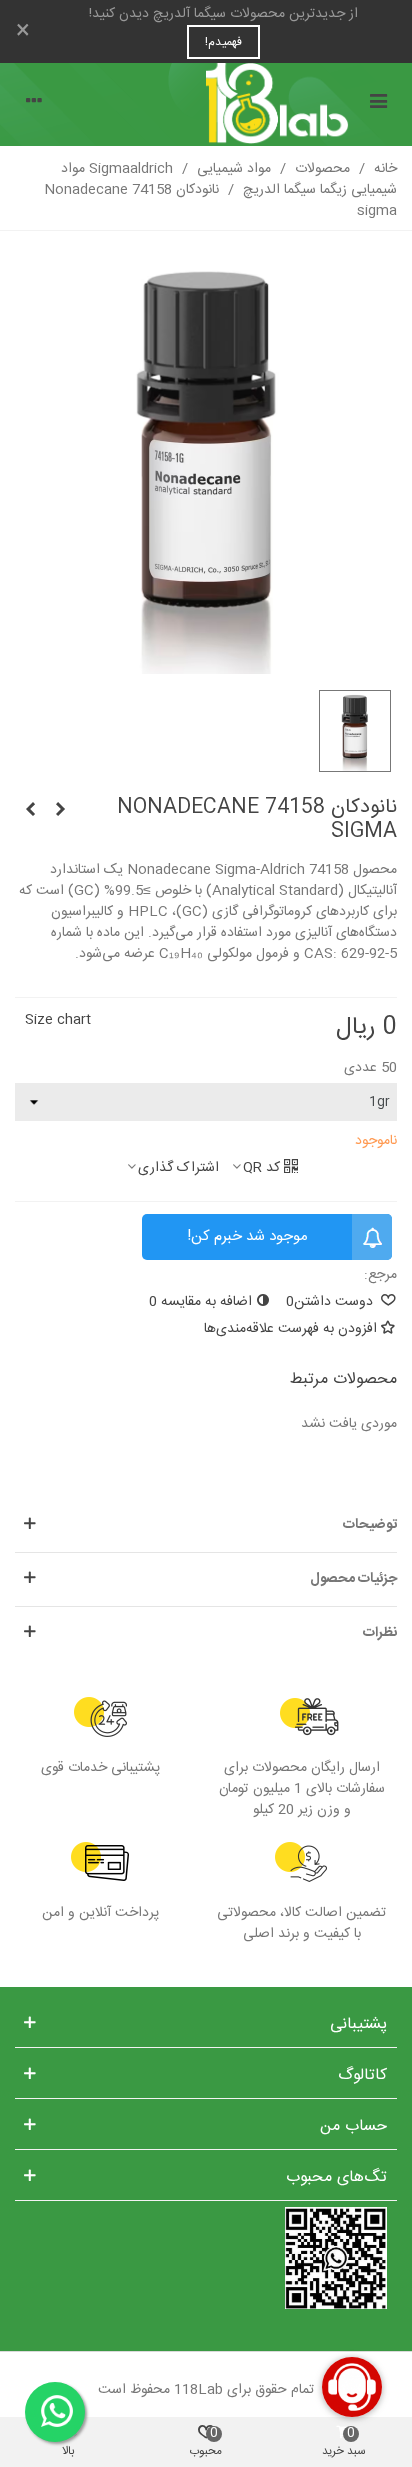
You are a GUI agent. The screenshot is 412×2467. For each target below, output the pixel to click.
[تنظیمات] (34, 104)
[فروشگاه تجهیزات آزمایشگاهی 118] (206, 104)
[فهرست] (378, 104)
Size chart (58, 1020)
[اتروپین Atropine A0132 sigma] (30, 811)
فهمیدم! (223, 42)
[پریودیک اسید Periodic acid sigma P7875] (60, 811)
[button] (206, 1525)
